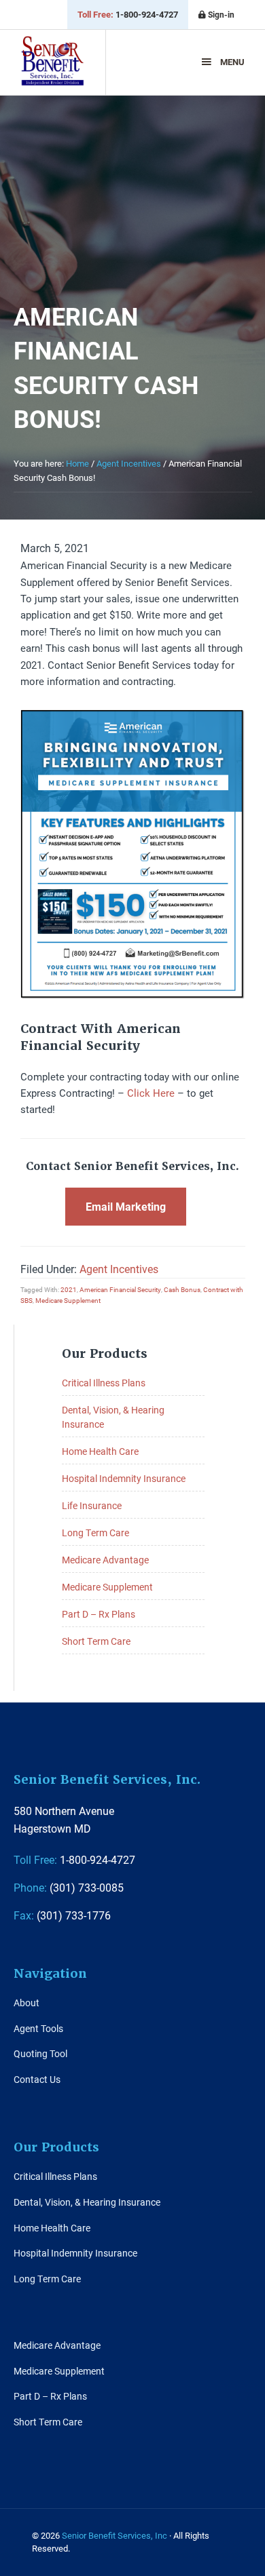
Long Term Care (95, 1533)
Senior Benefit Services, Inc (53, 67)
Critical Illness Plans (104, 1383)
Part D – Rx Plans (99, 1614)
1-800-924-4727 (128, 14)
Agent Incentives (119, 1269)
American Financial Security (120, 1289)
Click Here (151, 1093)
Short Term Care (96, 1641)
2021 (69, 1289)
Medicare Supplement (68, 1300)
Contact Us (37, 2079)
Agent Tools (38, 2028)
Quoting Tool (40, 2053)
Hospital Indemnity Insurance (124, 1478)
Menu (232, 62)
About (26, 2003)
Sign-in (220, 14)
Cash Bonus (182, 1289)
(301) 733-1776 (62, 1915)
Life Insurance (92, 1505)
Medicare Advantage (105, 1560)
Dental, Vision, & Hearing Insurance (87, 2202)
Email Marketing (126, 1206)
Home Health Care (100, 1451)
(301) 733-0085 (69, 1887)
